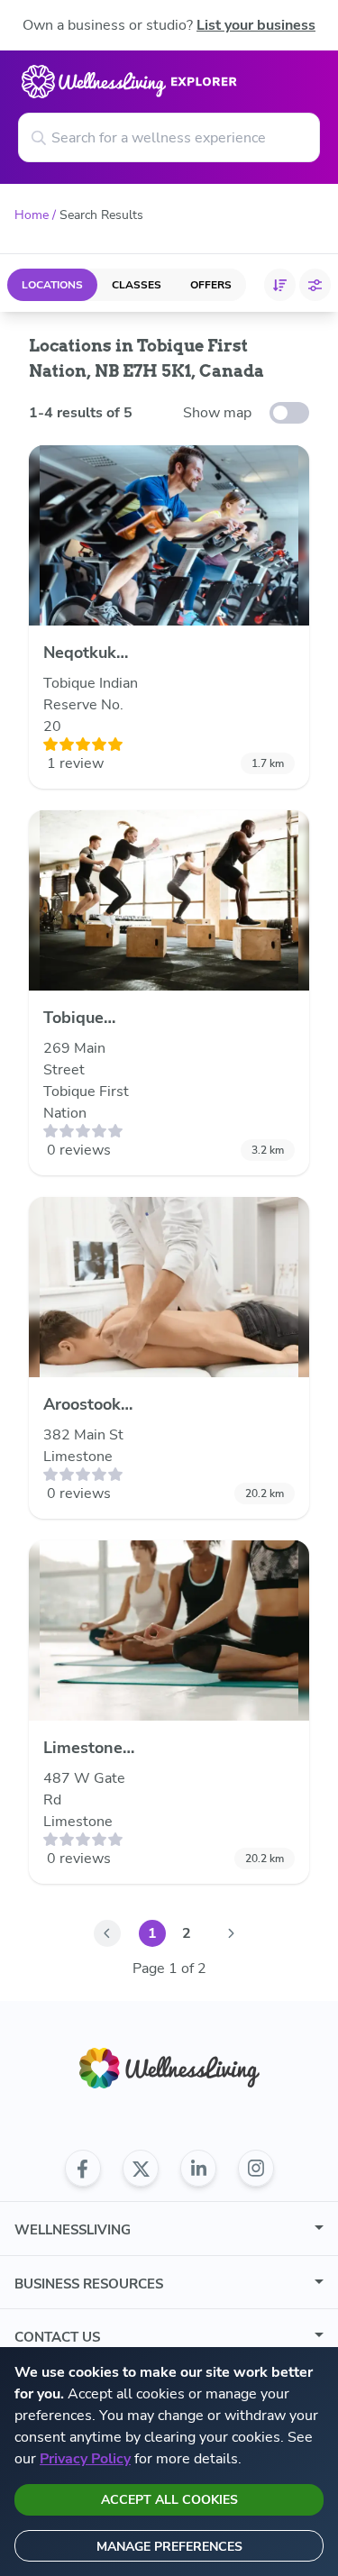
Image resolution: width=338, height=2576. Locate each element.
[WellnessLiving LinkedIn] (198, 2169)
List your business (256, 25)
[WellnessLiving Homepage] (169, 2068)
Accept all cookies (169, 2500)
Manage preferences (169, 2547)
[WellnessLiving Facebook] (83, 2169)
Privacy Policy (85, 2459)
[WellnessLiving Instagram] (256, 2169)
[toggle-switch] (289, 413)
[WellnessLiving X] (141, 2169)
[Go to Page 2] (232, 1933)
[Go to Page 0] (107, 1933)
